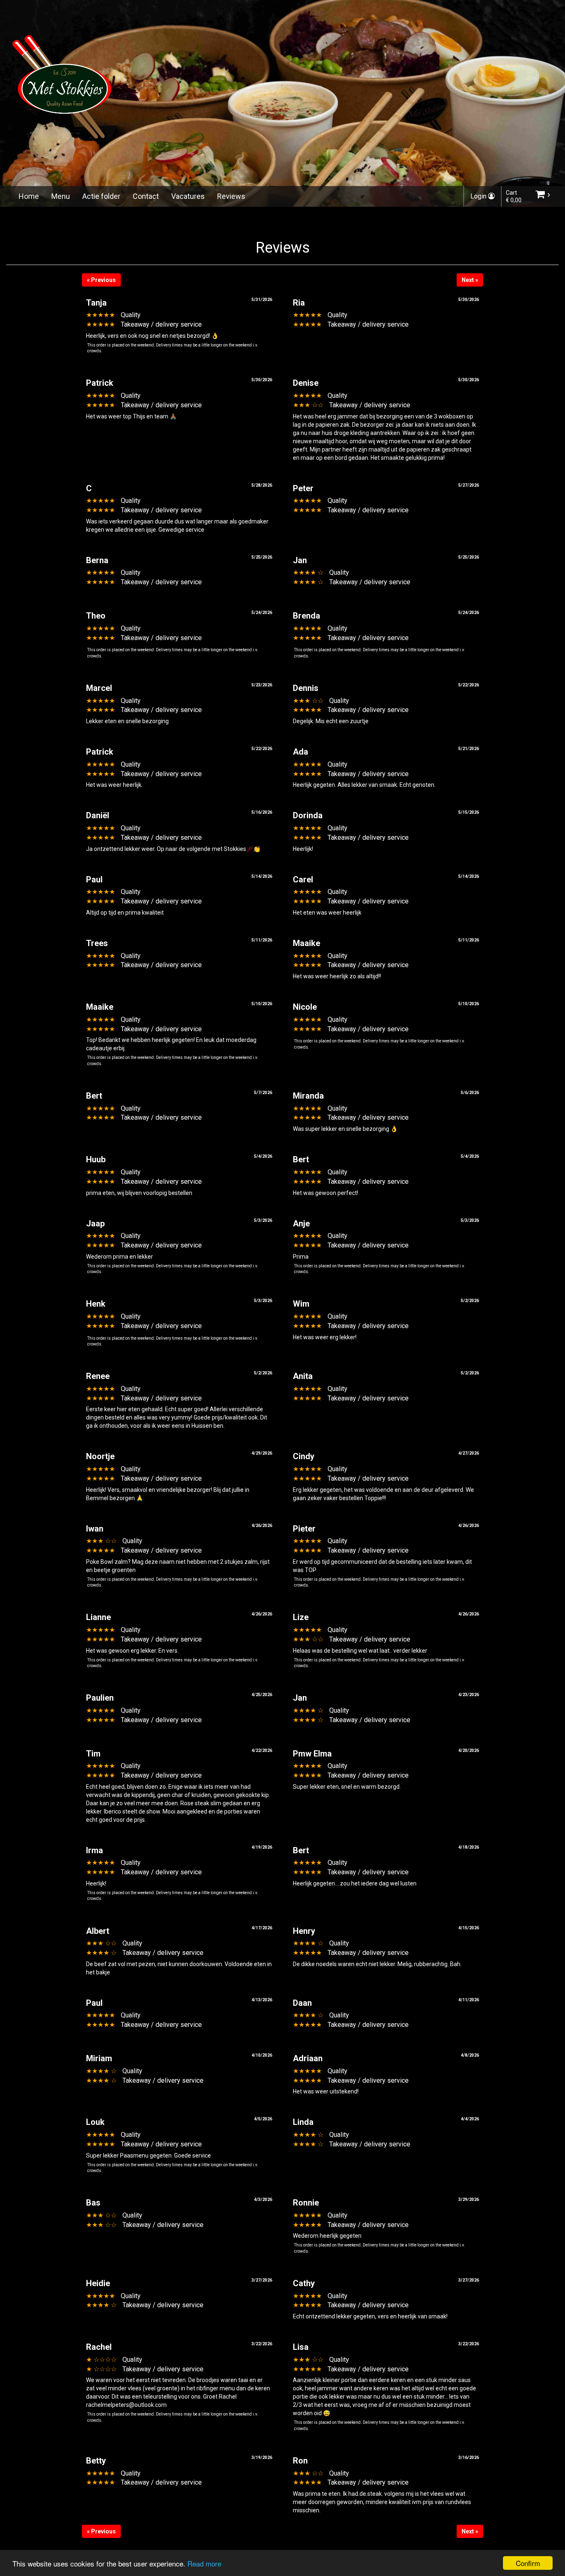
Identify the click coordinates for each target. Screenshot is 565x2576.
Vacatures (188, 196)
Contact (146, 196)
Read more (204, 2563)
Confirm (528, 2563)
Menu (61, 196)
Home (29, 196)
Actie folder (101, 196)
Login (479, 196)
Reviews (231, 196)
